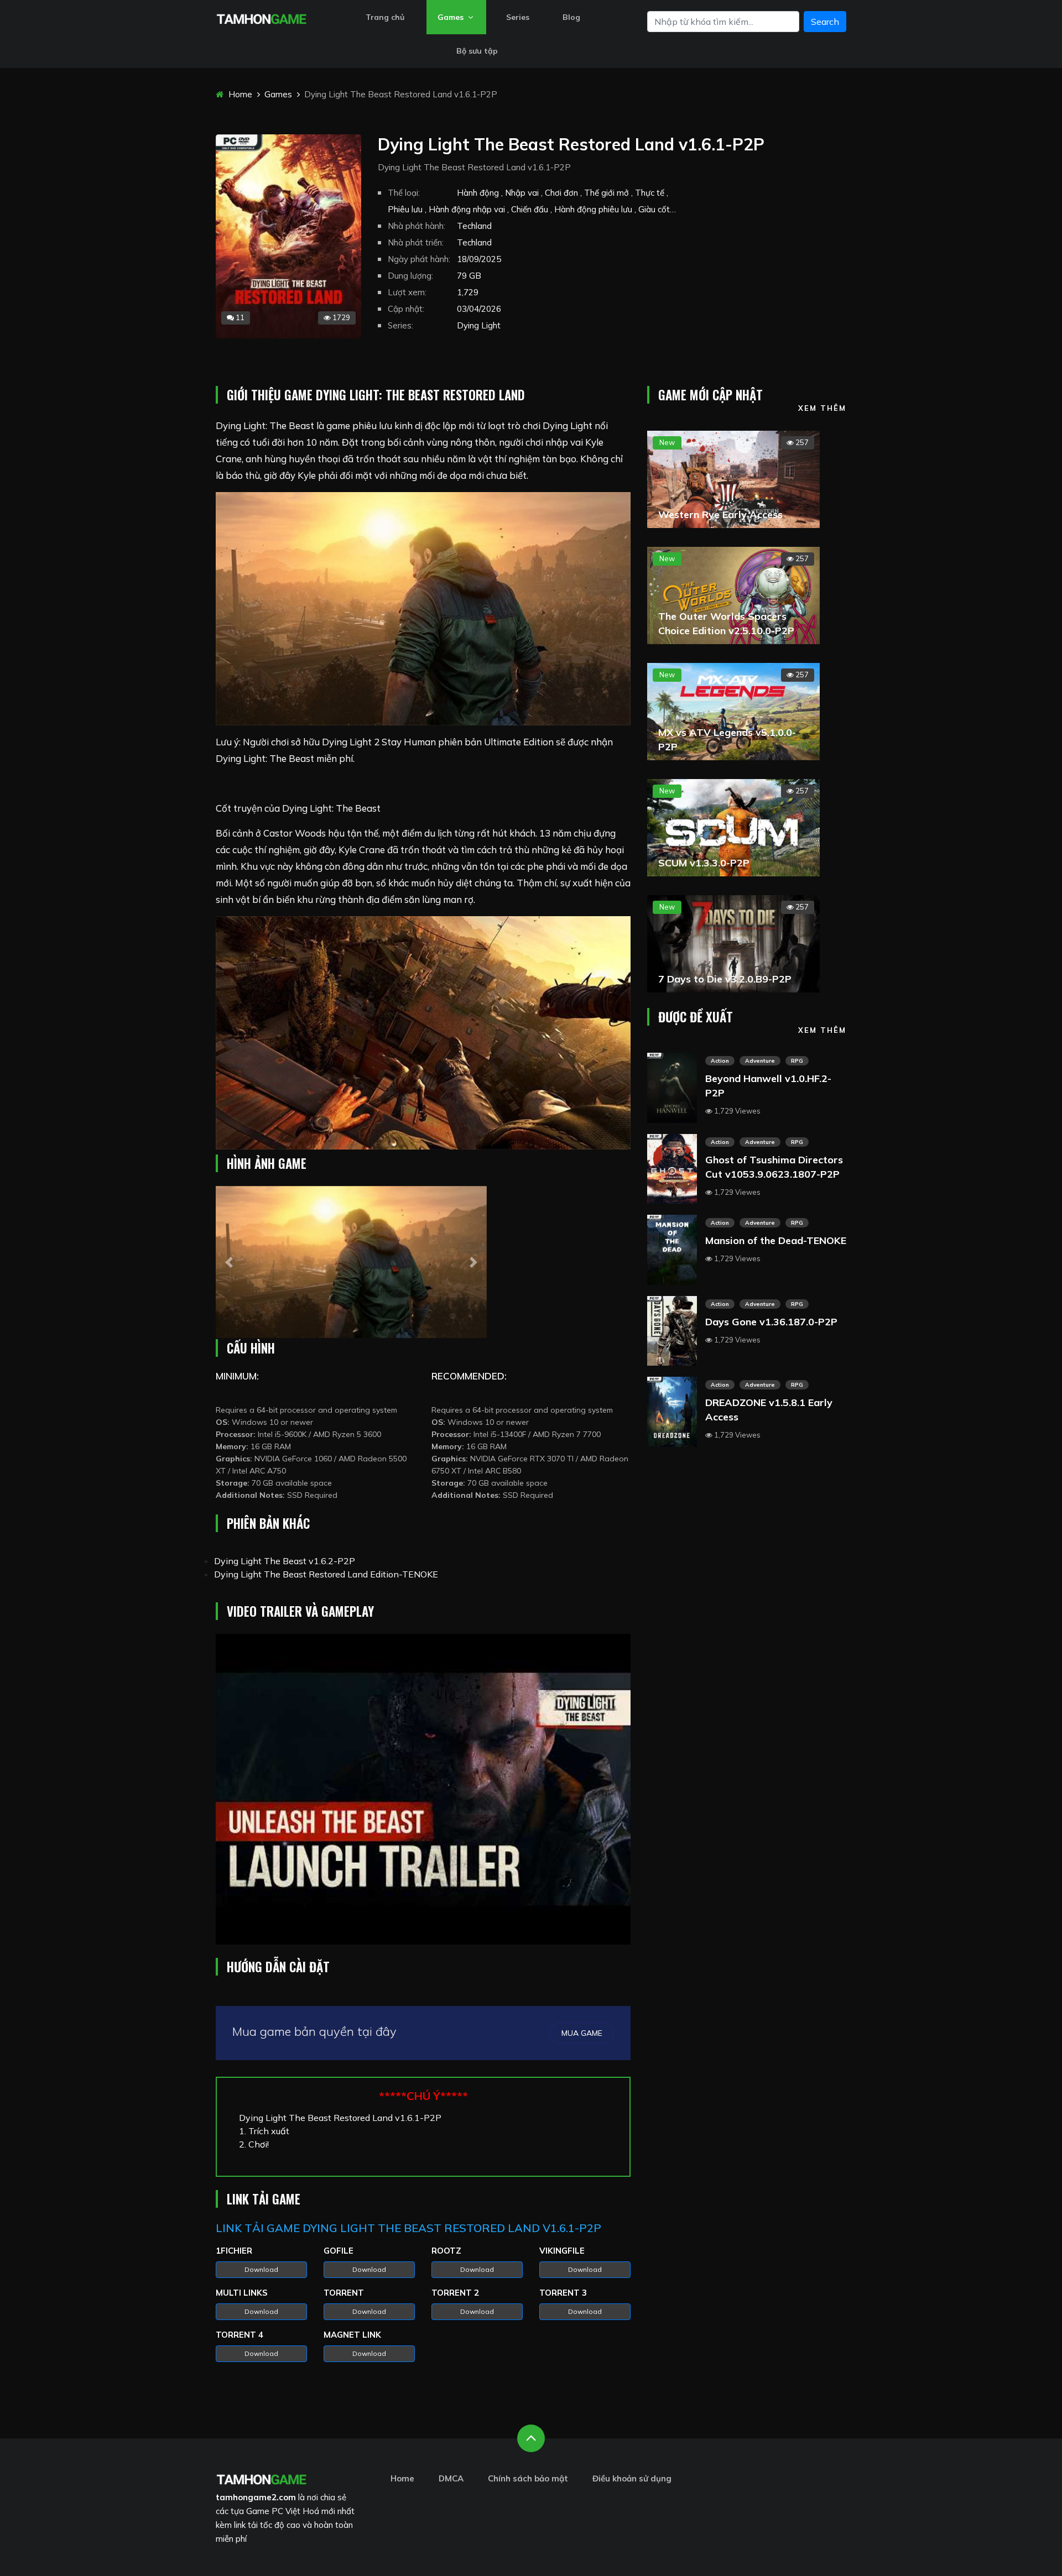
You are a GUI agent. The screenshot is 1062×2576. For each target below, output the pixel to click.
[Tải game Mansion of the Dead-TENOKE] (672, 1248)
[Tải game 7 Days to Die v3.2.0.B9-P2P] (733, 943)
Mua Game (582, 2033)
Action (720, 1061)
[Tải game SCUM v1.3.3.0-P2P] (733, 827)
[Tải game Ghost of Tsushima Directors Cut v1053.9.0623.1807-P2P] (672, 1168)
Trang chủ (385, 17)
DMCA (451, 2478)
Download (261, 2269)
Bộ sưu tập (477, 51)
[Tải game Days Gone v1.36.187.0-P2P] (672, 1330)
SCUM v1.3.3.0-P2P (704, 863)
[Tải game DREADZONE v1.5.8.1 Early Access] (672, 1411)
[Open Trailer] (423, 1789)
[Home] (261, 18)
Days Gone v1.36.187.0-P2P (771, 1322)
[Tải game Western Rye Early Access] (733, 478)
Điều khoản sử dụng (632, 2478)
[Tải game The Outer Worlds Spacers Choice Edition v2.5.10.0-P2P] (733, 594)
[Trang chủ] (261, 2478)
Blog (571, 17)
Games (452, 17)
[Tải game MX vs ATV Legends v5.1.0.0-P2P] (733, 710)
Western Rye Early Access (720, 514)
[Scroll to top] (531, 2438)
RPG (797, 1061)
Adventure (760, 1061)
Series (518, 17)
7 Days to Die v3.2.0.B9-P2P (725, 979)
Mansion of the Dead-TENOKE (776, 1240)
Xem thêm (822, 408)
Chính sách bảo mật (528, 2478)
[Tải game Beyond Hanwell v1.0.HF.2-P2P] (672, 1086)
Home (239, 94)
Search (825, 22)
